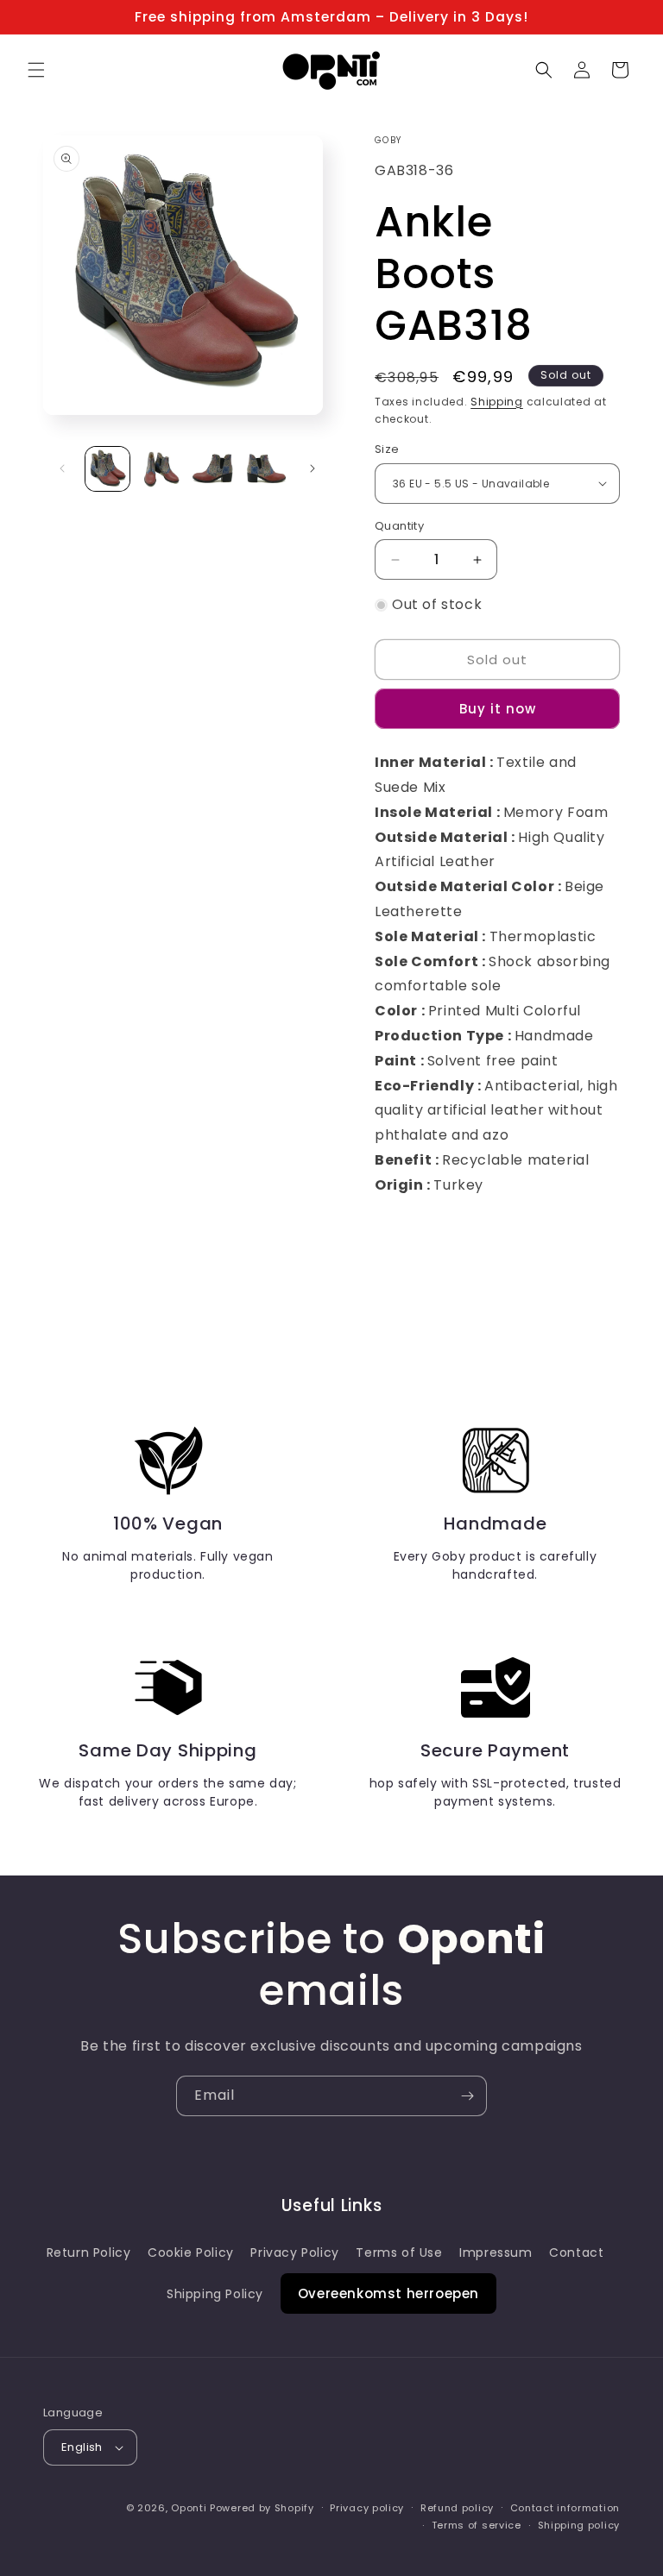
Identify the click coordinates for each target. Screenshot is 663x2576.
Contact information (565, 2508)
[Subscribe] (467, 2096)
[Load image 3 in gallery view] (213, 469)
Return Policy (89, 2252)
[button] (36, 70)
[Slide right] (313, 468)
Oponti (189, 2508)
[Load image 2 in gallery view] (160, 469)
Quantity (399, 526)
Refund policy (457, 2508)
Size (387, 449)
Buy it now (498, 709)
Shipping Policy (215, 2294)
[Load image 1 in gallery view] (107, 469)
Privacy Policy (294, 2252)
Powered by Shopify (262, 2508)
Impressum (496, 2252)
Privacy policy (367, 2508)
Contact (576, 2252)
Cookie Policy (191, 2252)
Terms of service (477, 2525)
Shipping (497, 402)
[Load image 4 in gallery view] (265, 469)
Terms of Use (399, 2252)
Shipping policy (579, 2525)
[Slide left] (62, 468)
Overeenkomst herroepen (388, 2293)
